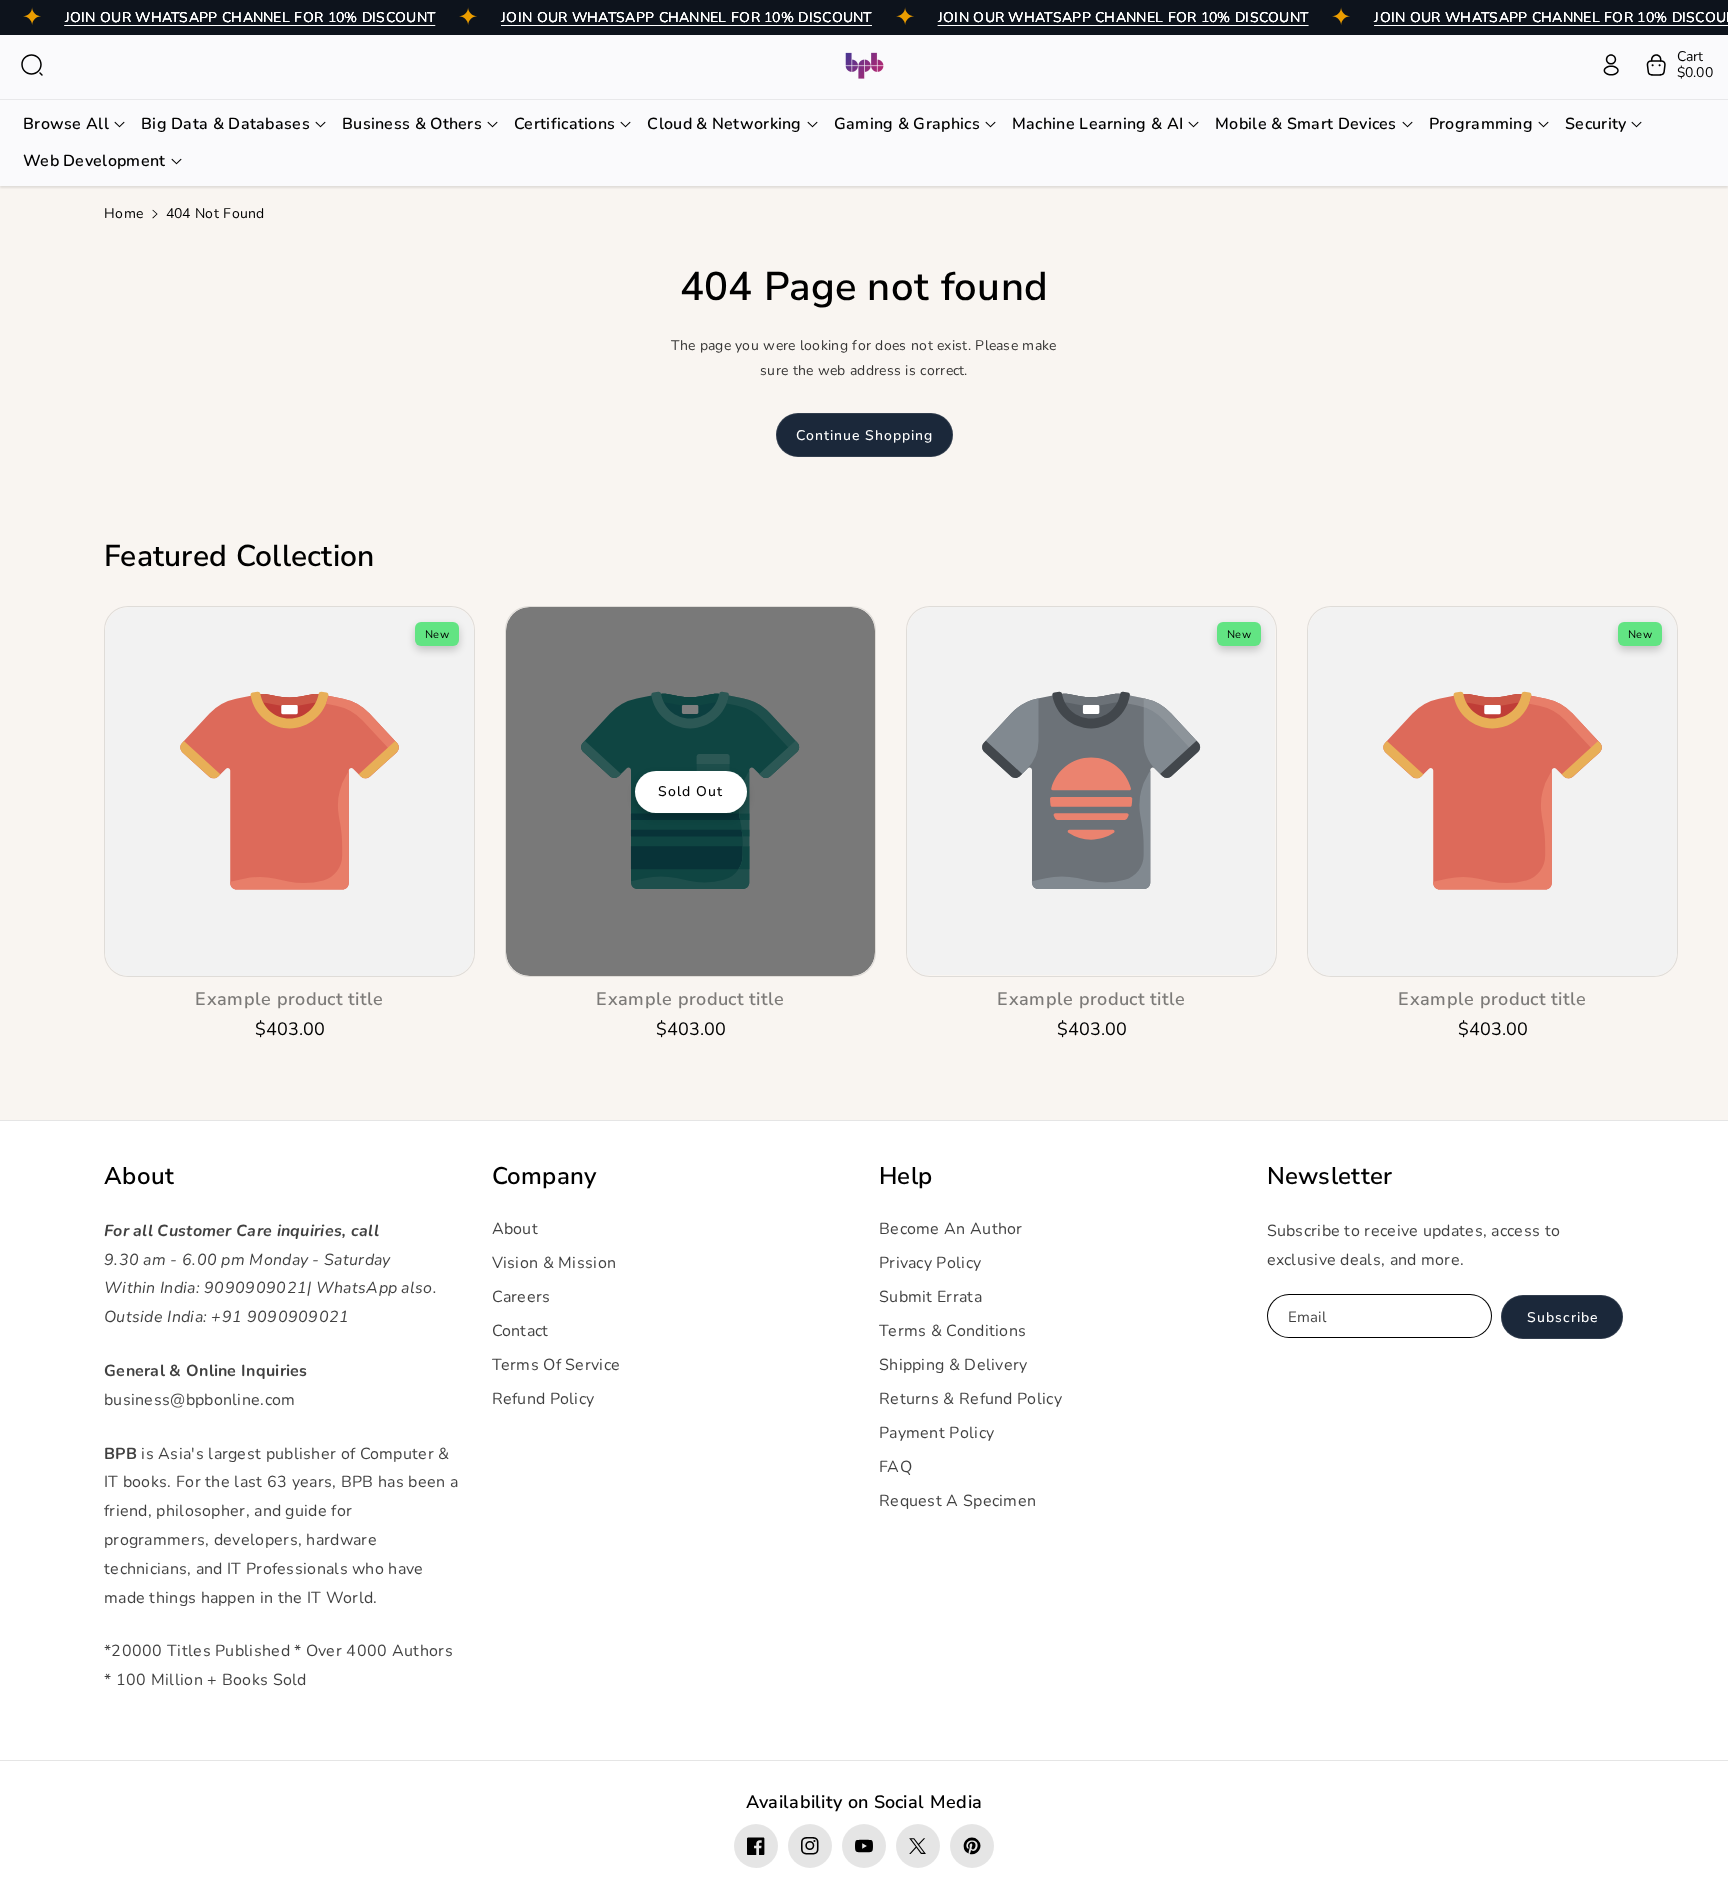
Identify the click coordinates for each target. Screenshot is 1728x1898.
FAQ (895, 1467)
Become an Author (951, 1229)
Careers (521, 1297)
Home (123, 213)
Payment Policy (936, 1433)
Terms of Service (556, 1365)
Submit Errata (930, 1297)
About (139, 1176)
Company (544, 1176)
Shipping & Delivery (953, 1365)
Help (905, 1176)
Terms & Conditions (952, 1331)
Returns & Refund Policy (970, 1399)
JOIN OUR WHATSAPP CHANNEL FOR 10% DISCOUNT (250, 17)
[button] (32, 65)
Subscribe (1562, 1317)
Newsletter (1330, 1176)
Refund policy (543, 1399)
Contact (520, 1331)
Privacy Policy (930, 1263)
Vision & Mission (554, 1263)
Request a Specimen (957, 1501)
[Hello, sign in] (1611, 65)
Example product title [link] (289, 999)
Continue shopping (864, 435)
